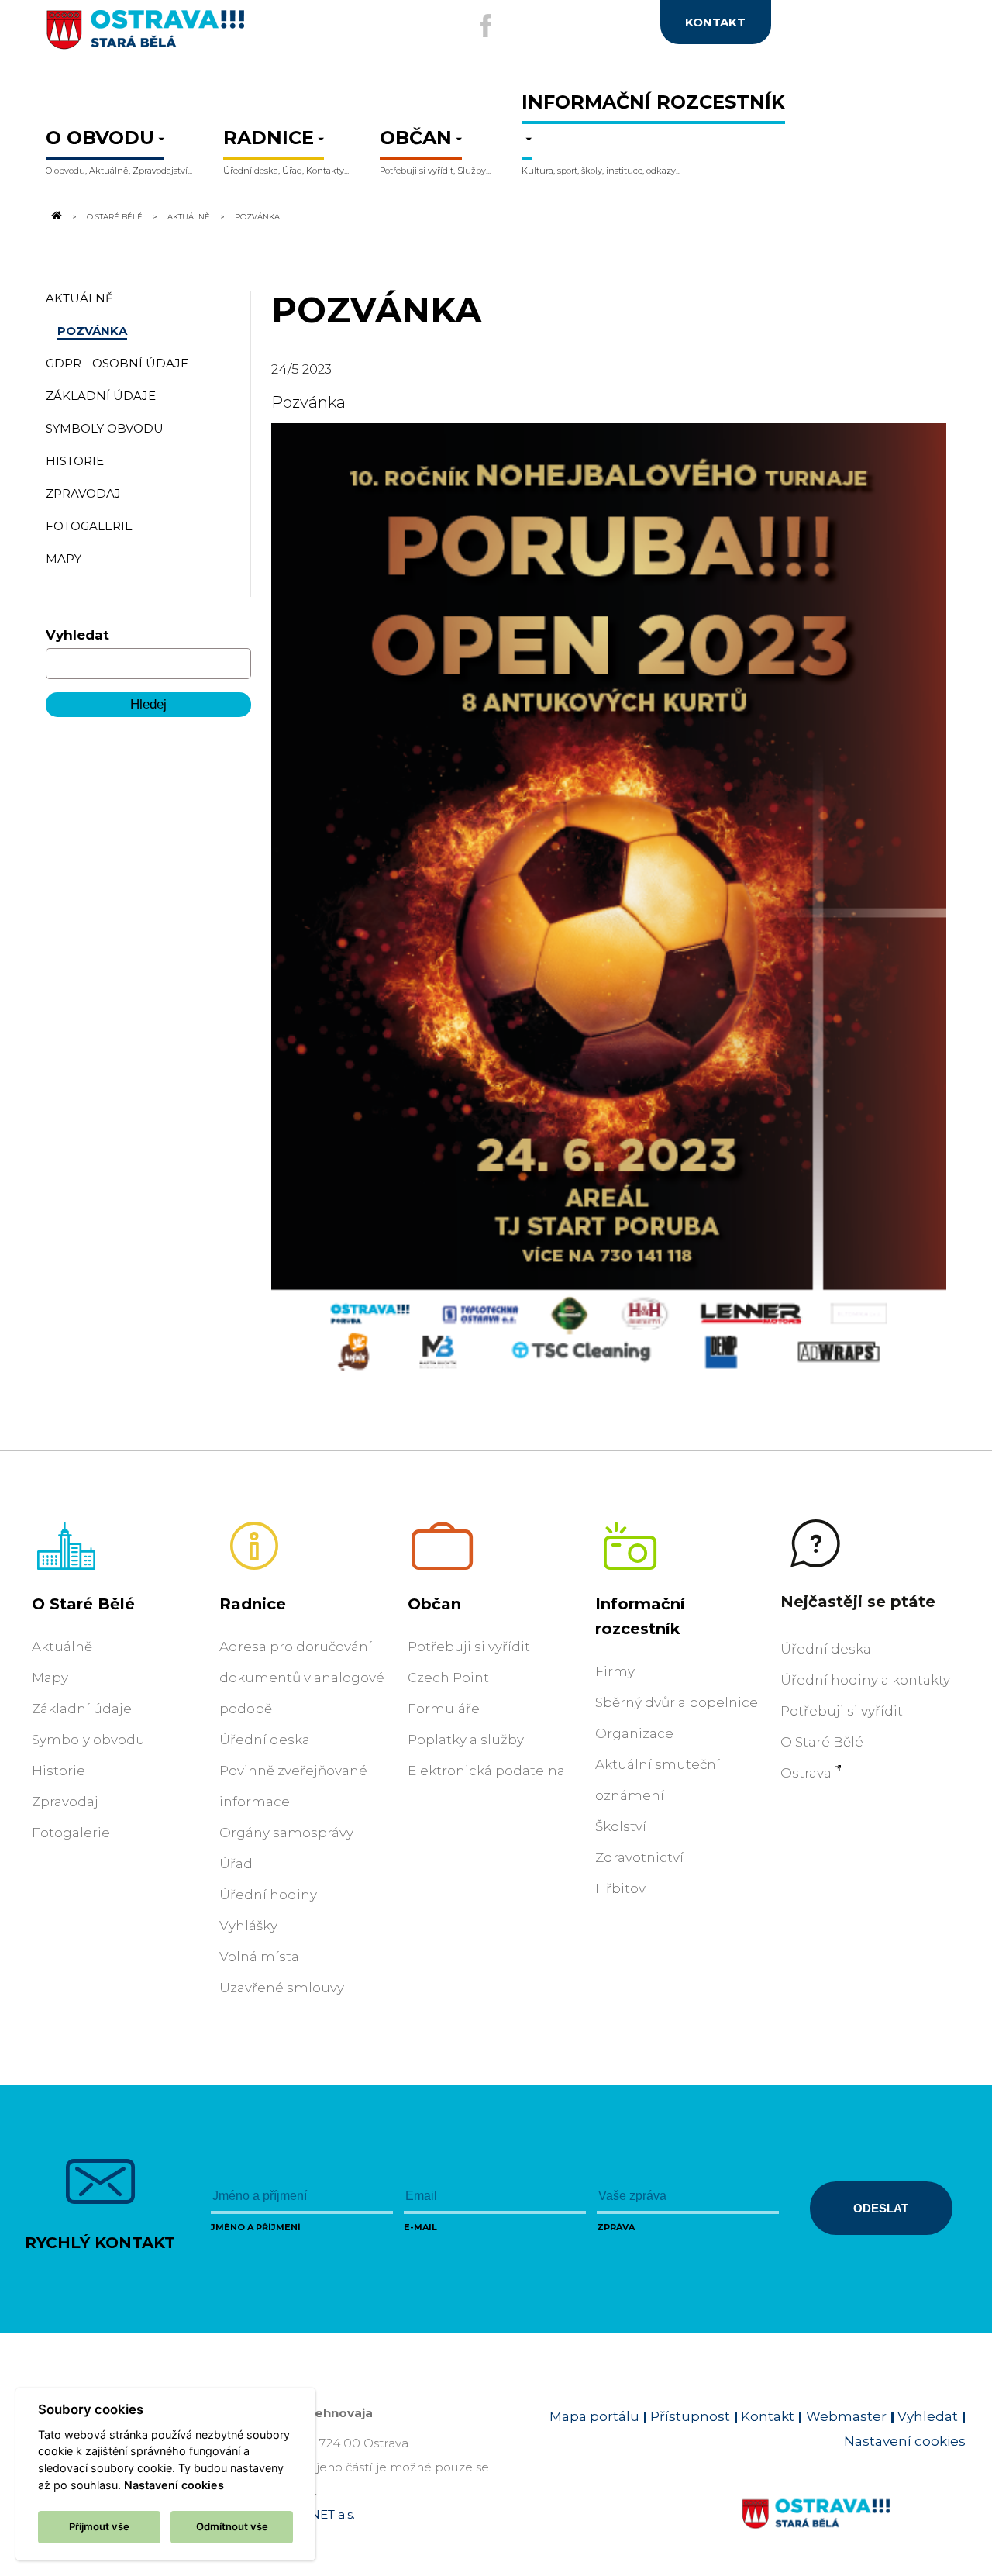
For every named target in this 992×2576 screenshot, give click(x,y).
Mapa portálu (594, 2416)
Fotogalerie (71, 1833)
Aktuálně (189, 216)
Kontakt (768, 2416)
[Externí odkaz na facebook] (486, 26)
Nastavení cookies (905, 2441)
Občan (434, 1604)
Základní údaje (82, 1709)
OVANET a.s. (319, 2514)
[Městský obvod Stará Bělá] (196, 36)
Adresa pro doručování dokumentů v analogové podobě (302, 1678)
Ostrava (806, 1773)
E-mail (420, 2227)
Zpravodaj (65, 1802)
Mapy (50, 1678)
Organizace (634, 1733)
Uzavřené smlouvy (282, 1988)
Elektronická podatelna (486, 1771)
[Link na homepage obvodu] (854, 2532)
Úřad (236, 1864)
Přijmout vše (99, 2526)
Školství (621, 1826)
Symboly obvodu (88, 1740)
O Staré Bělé (115, 216)
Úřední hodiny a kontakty (865, 1680)
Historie (59, 1771)
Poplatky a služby (466, 1740)
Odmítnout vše (232, 2526)
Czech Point (448, 1678)
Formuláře (444, 1709)
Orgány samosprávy (286, 1833)
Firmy (615, 1671)
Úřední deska (265, 1740)
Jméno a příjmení (256, 2227)
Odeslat (881, 2208)
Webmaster (846, 2416)
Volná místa (259, 1957)
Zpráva (616, 2227)
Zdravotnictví (639, 1857)
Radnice (253, 1604)
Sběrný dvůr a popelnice (677, 1702)
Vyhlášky (248, 1926)
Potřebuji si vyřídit (469, 1647)
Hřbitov (620, 1888)
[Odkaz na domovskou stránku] (55, 216)
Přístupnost (690, 2416)
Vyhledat (77, 635)
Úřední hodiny (268, 1895)
